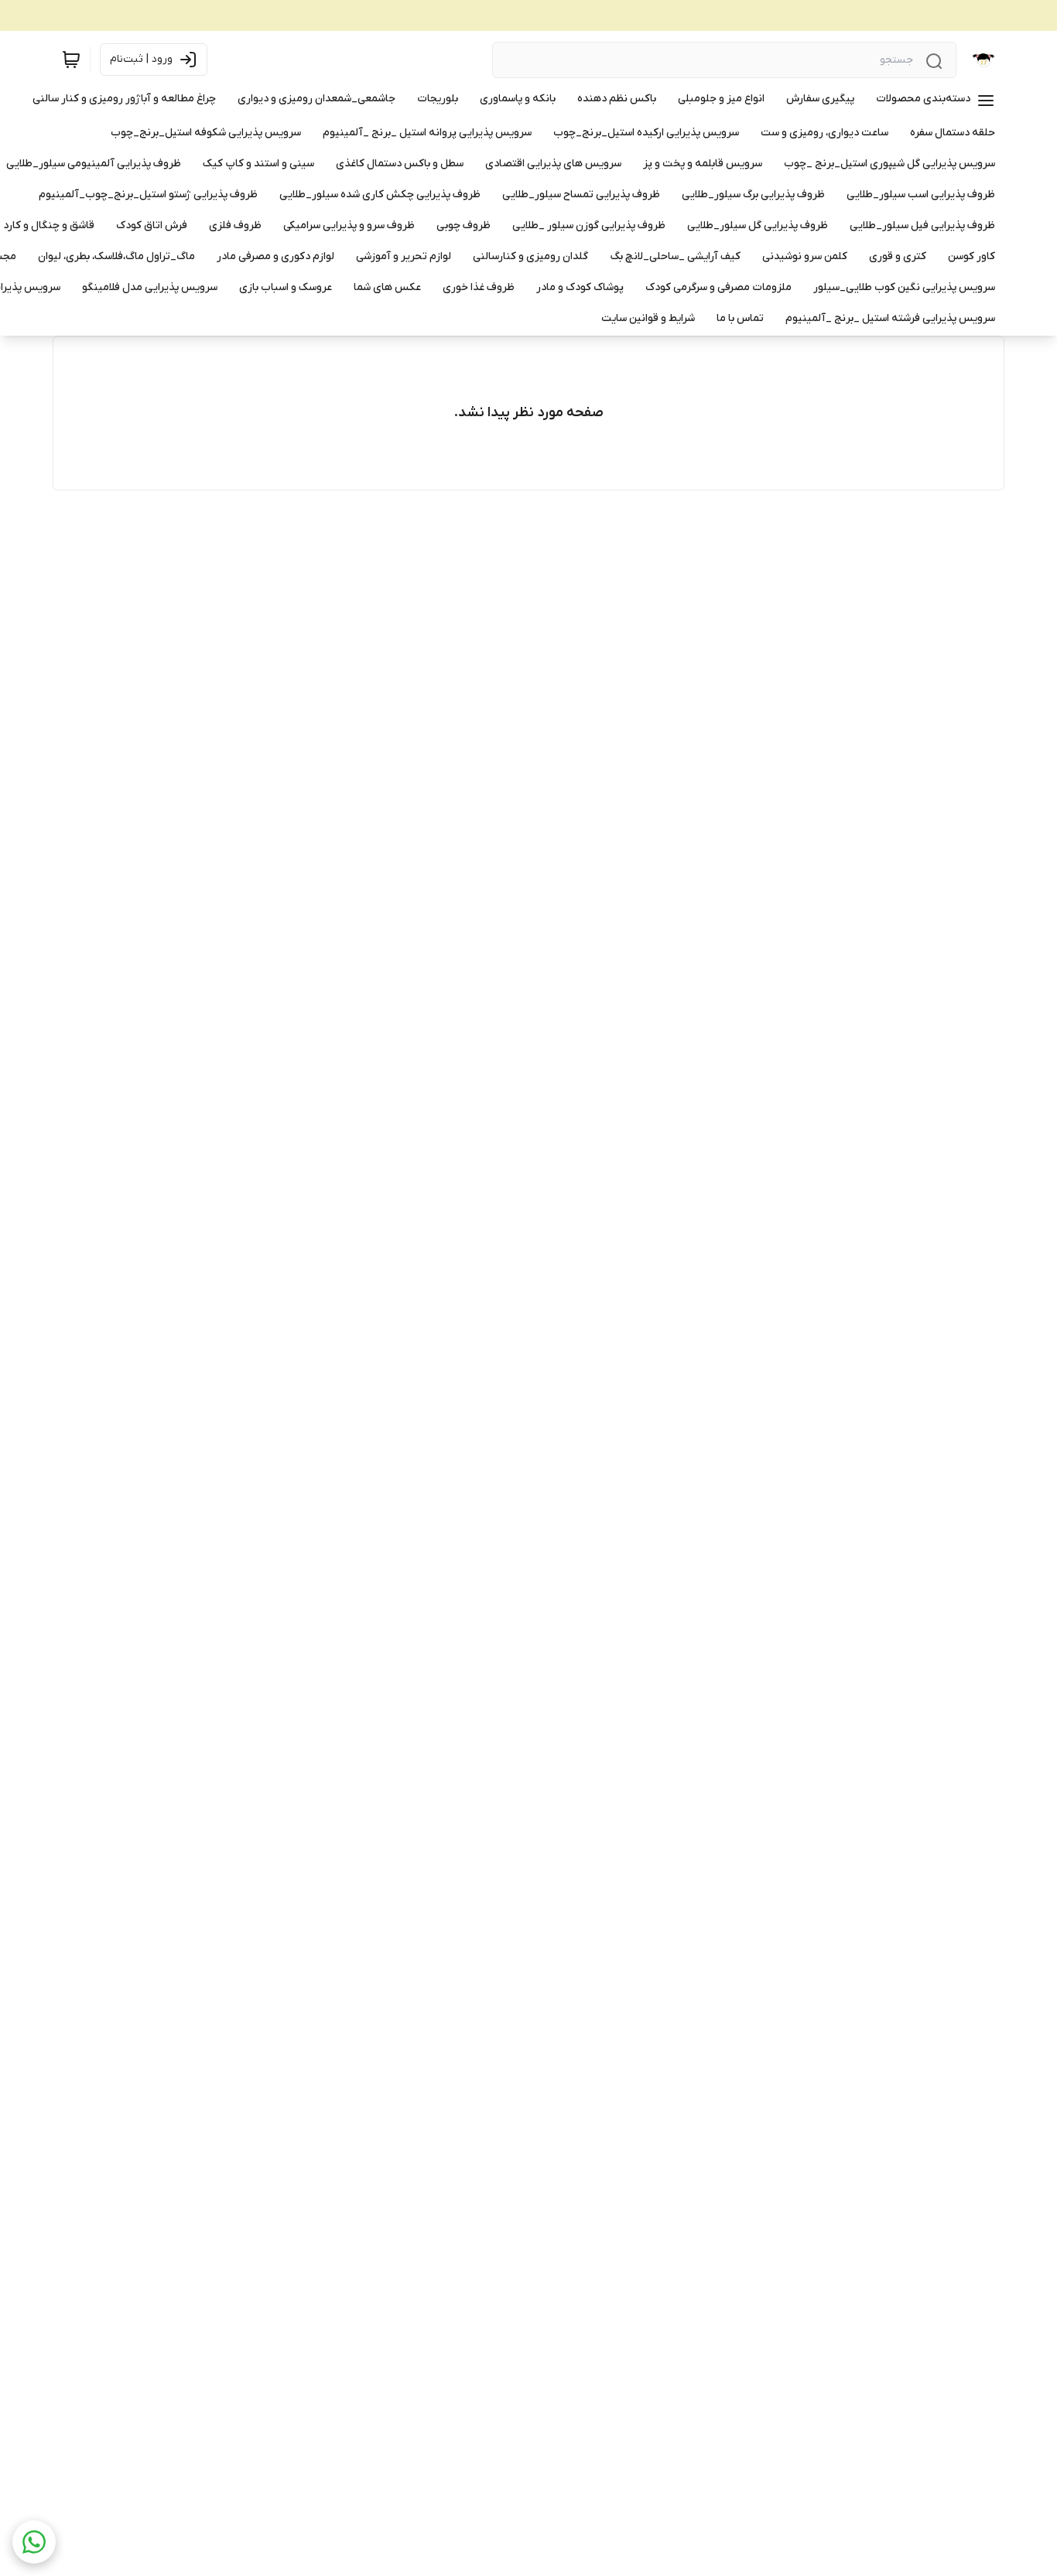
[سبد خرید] (71, 60)
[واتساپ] (34, 2542)
